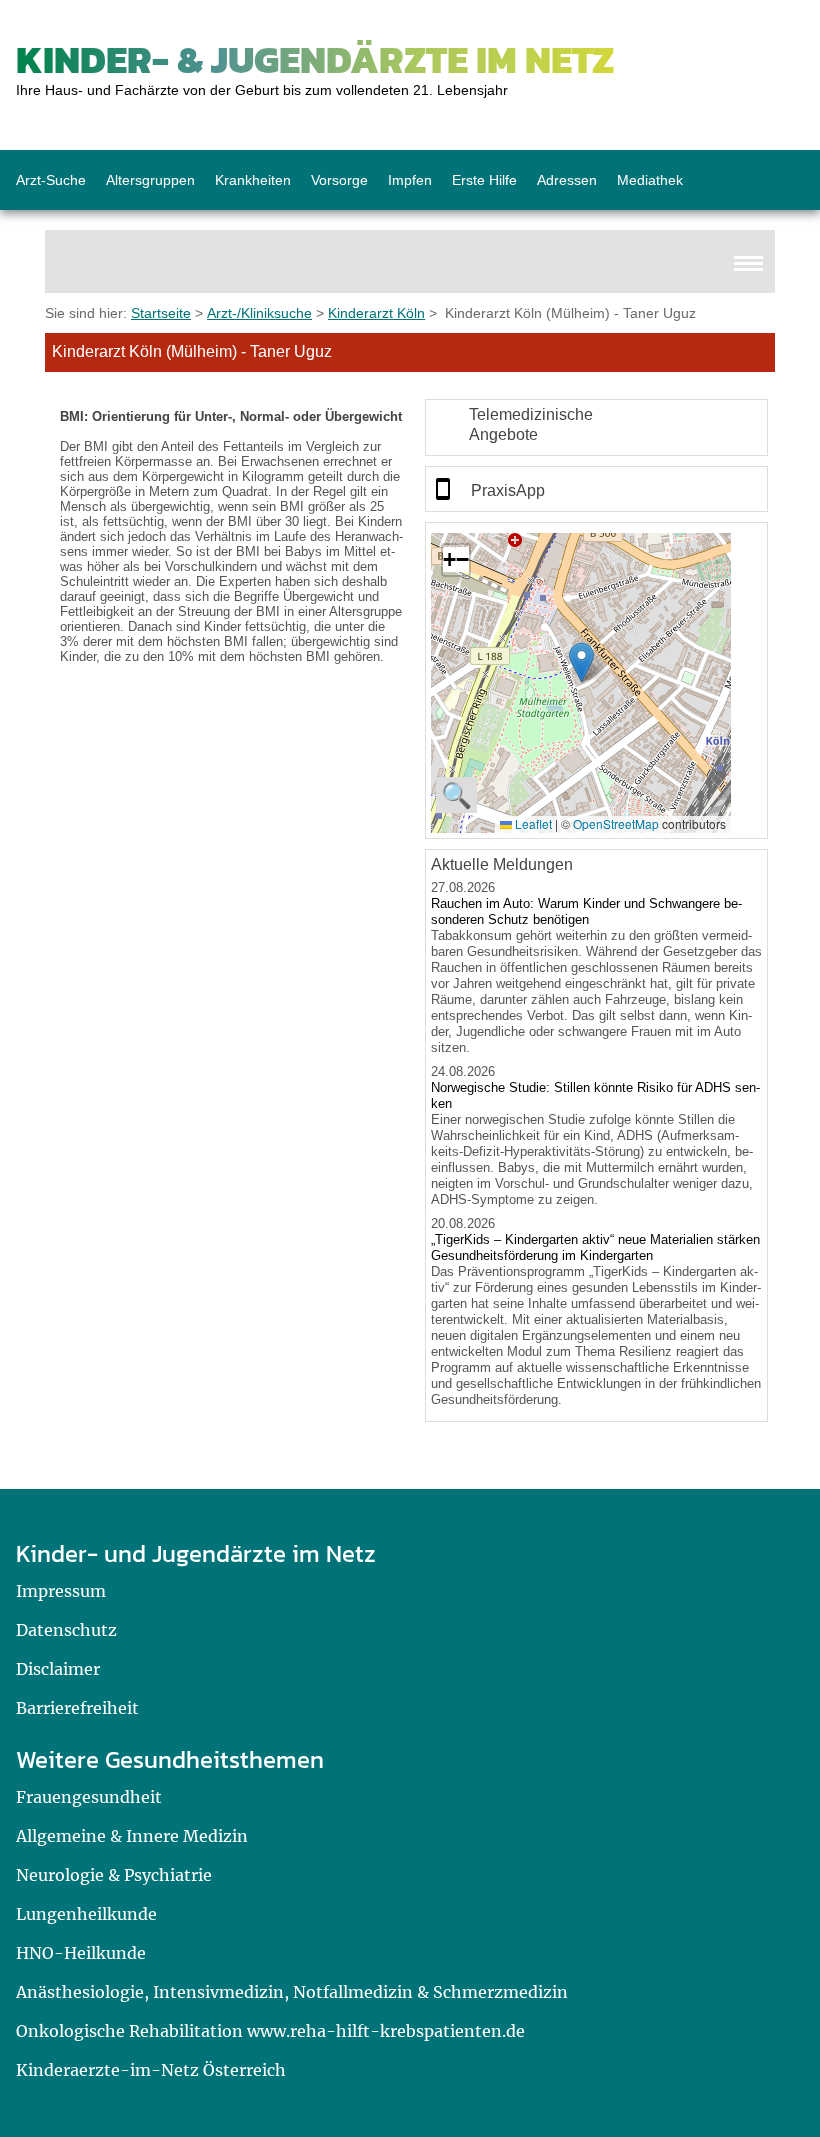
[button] (581, 662)
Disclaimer (58, 1669)
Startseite (161, 313)
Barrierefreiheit (77, 1708)
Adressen (567, 180)
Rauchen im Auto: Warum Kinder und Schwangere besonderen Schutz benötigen (586, 911)
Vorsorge (339, 180)
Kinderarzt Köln (376, 313)
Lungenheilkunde (86, 1914)
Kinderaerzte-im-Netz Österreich (151, 2070)
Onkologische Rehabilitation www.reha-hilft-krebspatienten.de (270, 2031)
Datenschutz (66, 1630)
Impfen (410, 180)
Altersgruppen (150, 180)
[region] (596, 427)
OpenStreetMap (616, 823)
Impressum (61, 1591)
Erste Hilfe (484, 180)
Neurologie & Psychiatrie (114, 1875)
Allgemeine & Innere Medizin (132, 1836)
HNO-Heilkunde (81, 1953)
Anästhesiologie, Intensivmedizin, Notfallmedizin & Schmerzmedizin (292, 1992)
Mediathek (650, 180)
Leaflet (532, 823)
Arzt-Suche (51, 180)
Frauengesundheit (89, 1797)
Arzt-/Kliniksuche (259, 313)
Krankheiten (253, 180)
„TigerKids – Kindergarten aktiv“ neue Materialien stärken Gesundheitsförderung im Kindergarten (595, 1247)
